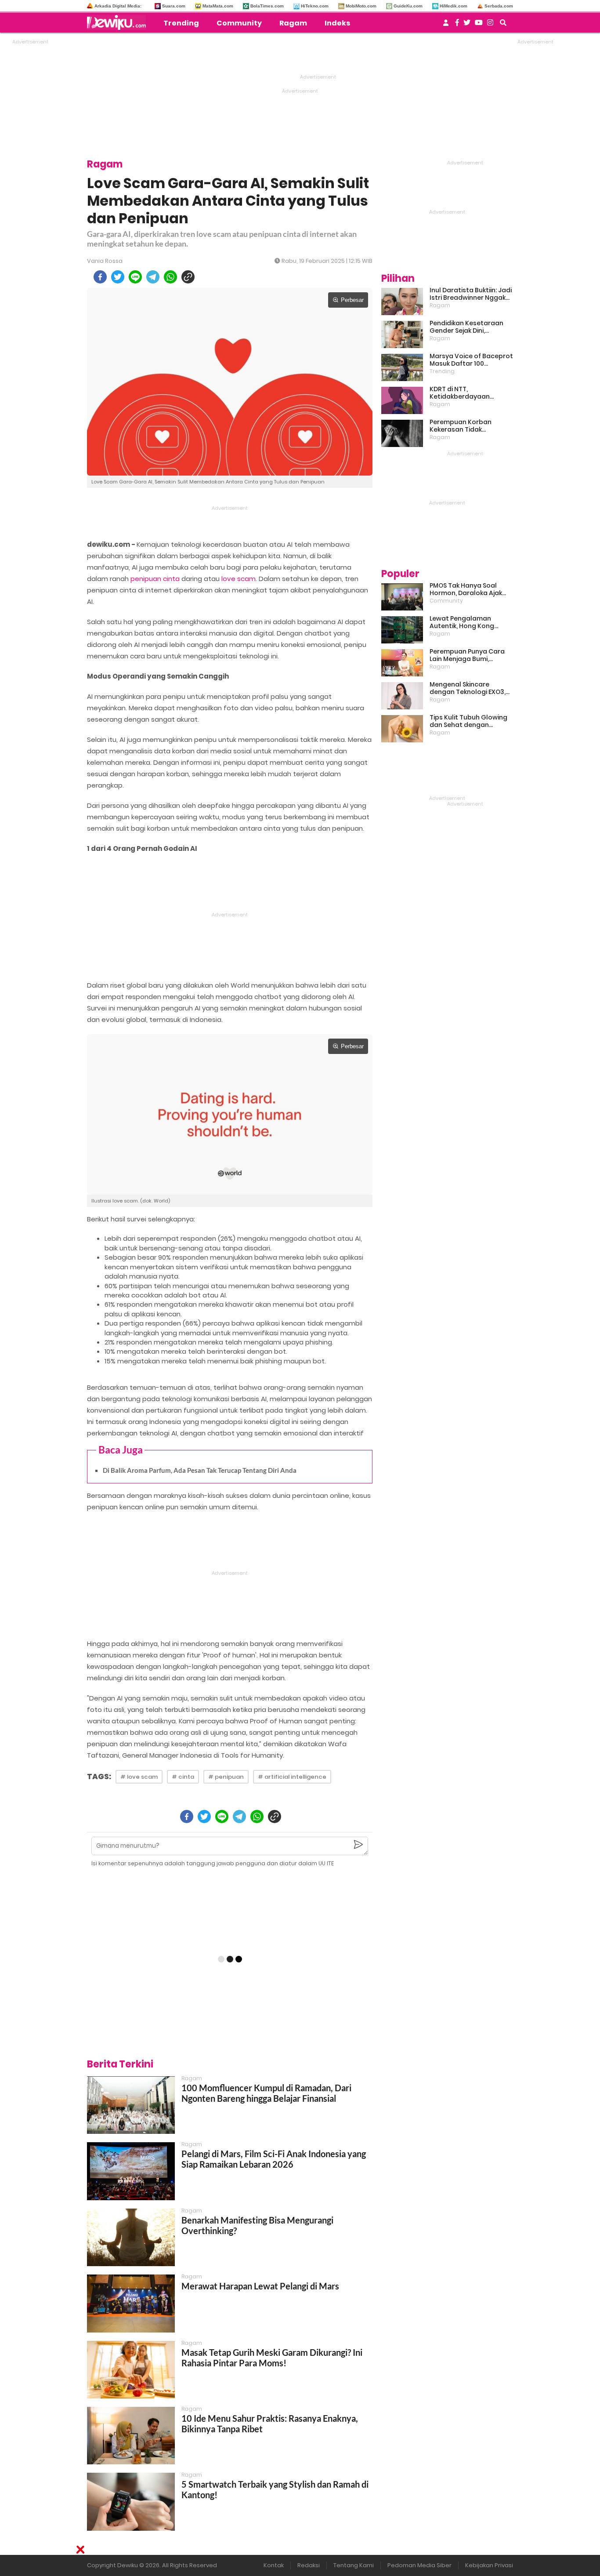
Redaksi (309, 2565)
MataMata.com (218, 6)
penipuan (146, 579)
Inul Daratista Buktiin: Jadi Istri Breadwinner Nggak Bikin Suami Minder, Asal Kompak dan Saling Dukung (471, 294)
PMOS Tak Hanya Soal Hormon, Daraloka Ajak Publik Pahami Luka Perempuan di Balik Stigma (466, 589)
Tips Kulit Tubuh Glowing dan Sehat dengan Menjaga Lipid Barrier (468, 721)
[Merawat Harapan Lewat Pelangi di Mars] (131, 2303)
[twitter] (118, 277)
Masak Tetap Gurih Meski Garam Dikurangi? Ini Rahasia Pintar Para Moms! (272, 2358)
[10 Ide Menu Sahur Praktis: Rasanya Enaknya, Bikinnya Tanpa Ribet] (131, 2436)
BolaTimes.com (267, 6)
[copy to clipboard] (188, 277)
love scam (239, 579)
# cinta (183, 1777)
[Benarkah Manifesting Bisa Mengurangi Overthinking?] (131, 2237)
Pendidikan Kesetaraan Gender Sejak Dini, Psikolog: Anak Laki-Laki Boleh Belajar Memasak (466, 327)
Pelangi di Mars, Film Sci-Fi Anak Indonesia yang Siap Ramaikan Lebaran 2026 (274, 2159)
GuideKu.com (408, 6)
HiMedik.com (454, 6)
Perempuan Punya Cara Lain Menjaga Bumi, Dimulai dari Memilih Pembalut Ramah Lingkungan (467, 655)
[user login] (446, 25)
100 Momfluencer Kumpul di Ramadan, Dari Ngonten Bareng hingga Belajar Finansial (266, 2093)
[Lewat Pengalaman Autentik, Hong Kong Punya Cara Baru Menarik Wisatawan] (402, 630)
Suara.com (174, 6)
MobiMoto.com (361, 6)
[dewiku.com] (119, 22)
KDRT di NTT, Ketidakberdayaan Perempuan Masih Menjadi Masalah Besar (471, 393)
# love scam (139, 1777)
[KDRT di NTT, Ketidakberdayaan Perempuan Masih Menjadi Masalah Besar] (402, 400)
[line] (135, 277)
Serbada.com (499, 6)
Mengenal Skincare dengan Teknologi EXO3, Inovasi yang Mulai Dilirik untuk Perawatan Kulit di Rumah (468, 688)
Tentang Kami (354, 2565)
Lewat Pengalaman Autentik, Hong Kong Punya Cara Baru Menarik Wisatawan (469, 622)
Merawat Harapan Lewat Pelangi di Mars (260, 2286)
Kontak (274, 2565)
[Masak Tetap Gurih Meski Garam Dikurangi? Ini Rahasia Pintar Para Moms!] (131, 2370)
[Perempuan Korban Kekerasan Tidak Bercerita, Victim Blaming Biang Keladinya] (402, 433)
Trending (181, 23)
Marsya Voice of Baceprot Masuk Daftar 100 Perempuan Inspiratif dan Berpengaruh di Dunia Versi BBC (471, 360)
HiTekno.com (315, 6)
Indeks (337, 23)
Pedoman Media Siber (419, 2565)
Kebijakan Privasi (489, 2565)
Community (239, 23)
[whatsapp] (170, 277)
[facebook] (100, 277)
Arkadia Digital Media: (118, 6)
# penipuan (226, 1777)
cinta (171, 579)
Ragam (293, 23)
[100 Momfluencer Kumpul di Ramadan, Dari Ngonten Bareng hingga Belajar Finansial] (131, 2105)
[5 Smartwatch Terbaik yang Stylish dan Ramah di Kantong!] (131, 2502)
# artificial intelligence (292, 1777)
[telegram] (153, 277)
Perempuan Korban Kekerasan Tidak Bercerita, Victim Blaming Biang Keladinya (470, 426)
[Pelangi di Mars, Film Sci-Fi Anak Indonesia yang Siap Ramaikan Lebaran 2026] (131, 2171)
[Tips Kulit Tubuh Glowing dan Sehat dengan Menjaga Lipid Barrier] (402, 729)
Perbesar (352, 300)
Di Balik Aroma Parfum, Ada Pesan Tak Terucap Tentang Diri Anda (200, 1470)
